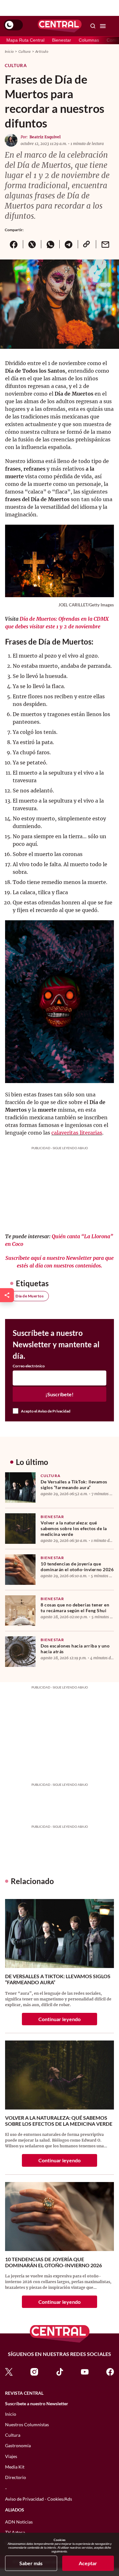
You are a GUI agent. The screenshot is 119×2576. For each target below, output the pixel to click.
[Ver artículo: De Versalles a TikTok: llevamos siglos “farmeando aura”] (20, 1488)
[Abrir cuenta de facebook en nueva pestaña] (110, 2371)
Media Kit (15, 2467)
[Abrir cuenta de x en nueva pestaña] (9, 2371)
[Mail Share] (105, 244)
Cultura (25, 51)
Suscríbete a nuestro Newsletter (37, 2404)
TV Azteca (15, 2532)
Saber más (31, 2563)
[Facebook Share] (14, 244)
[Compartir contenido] (7, 1295)
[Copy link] (87, 244)
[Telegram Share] (69, 244)
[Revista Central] (60, 26)
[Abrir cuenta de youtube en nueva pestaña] (85, 2371)
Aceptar (88, 2563)
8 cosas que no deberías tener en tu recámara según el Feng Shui (75, 1608)
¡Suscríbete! (60, 1394)
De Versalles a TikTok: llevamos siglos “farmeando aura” (74, 1485)
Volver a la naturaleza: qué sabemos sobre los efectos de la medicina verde (74, 1528)
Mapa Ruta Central (25, 40)
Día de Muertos (30, 1296)
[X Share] (32, 244)
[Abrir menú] (103, 26)
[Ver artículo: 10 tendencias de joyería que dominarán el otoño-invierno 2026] (20, 1570)
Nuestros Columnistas (27, 2424)
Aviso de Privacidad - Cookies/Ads (39, 2499)
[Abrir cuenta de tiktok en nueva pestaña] (60, 2371)
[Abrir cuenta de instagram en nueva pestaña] (34, 2371)
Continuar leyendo (60, 2019)
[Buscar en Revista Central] (93, 26)
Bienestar (62, 40)
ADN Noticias (19, 2522)
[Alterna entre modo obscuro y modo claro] (13, 25)
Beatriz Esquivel (45, 137)
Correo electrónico (29, 1366)
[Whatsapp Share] (50, 244)
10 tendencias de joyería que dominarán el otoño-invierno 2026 (77, 1567)
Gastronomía (18, 2445)
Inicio (9, 51)
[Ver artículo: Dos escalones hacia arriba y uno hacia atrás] (20, 1652)
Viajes (11, 2456)
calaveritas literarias (77, 1133)
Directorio (16, 2477)
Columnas (89, 40)
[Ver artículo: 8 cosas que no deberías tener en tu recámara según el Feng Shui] (20, 1611)
